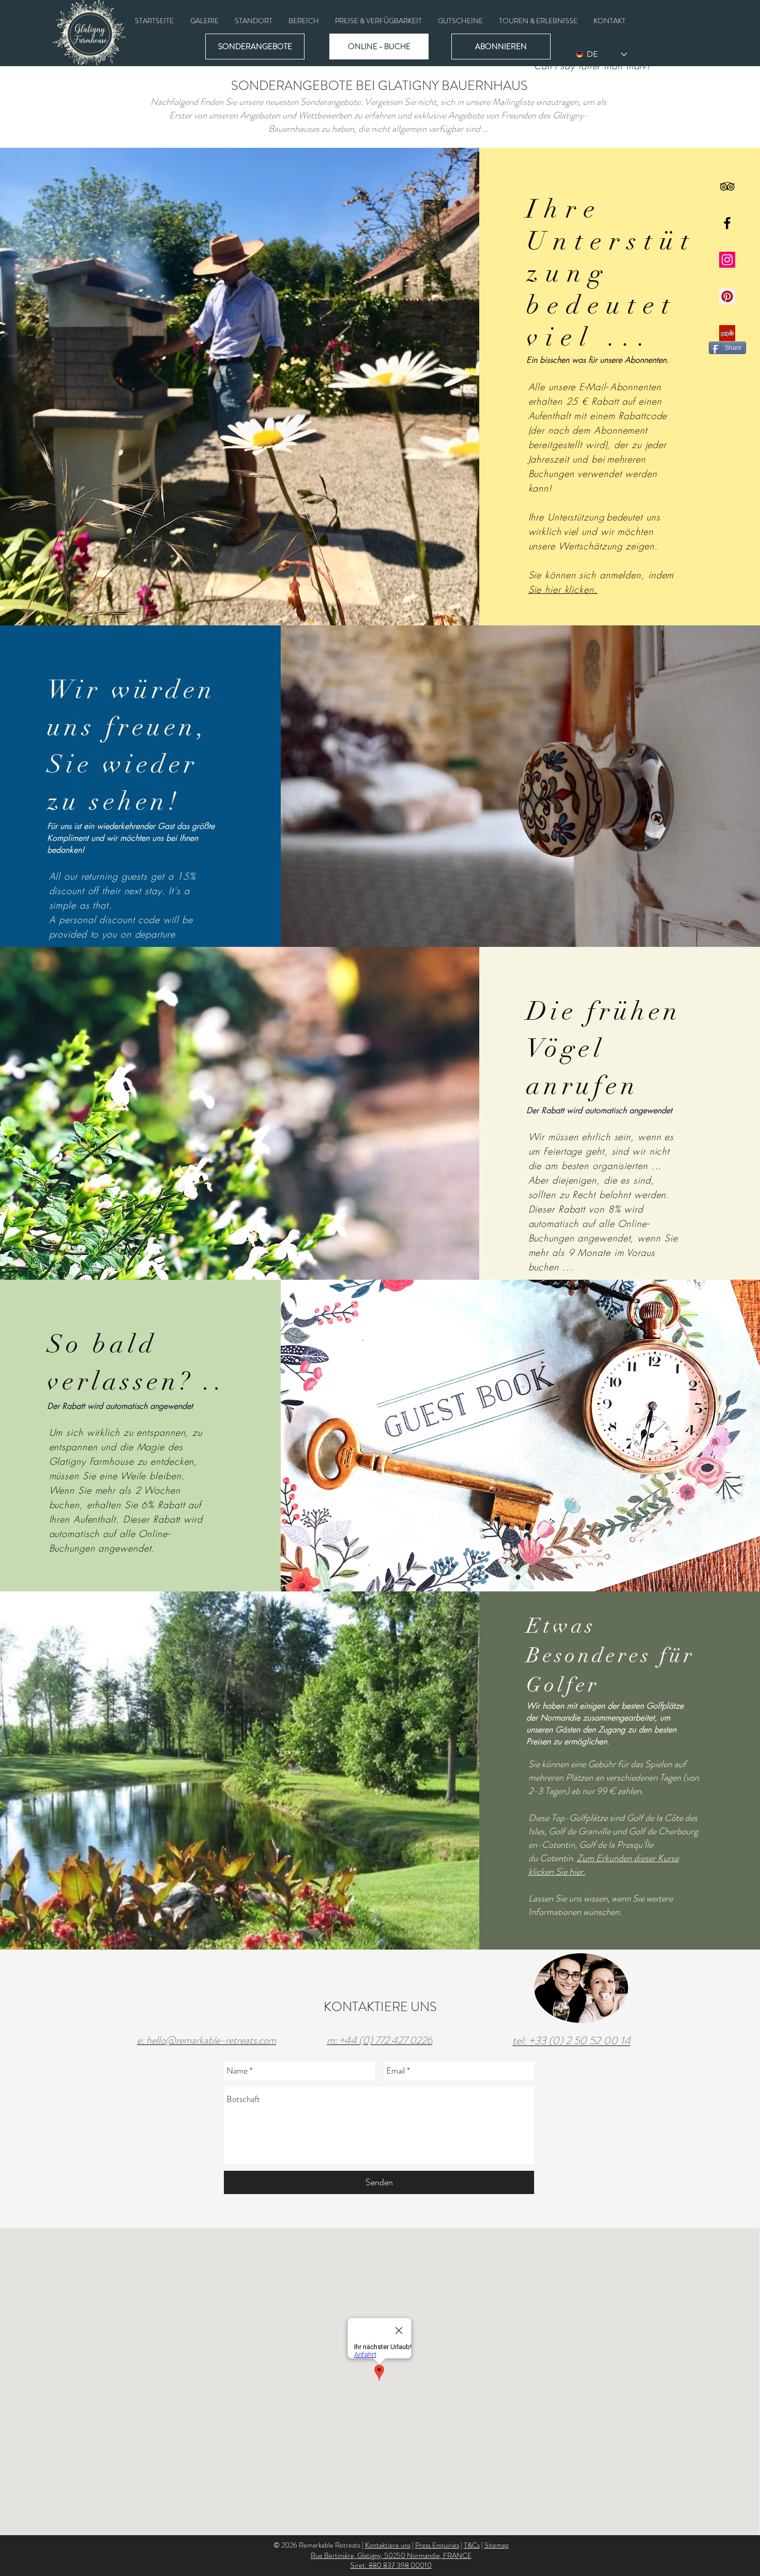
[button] (204, 21)
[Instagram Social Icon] (727, 260)
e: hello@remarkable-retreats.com (207, 2040)
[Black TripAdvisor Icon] (727, 186)
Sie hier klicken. (563, 589)
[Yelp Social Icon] (727, 333)
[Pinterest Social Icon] (727, 296)
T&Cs (472, 2545)
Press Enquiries (437, 2545)
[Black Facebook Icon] (727, 223)
